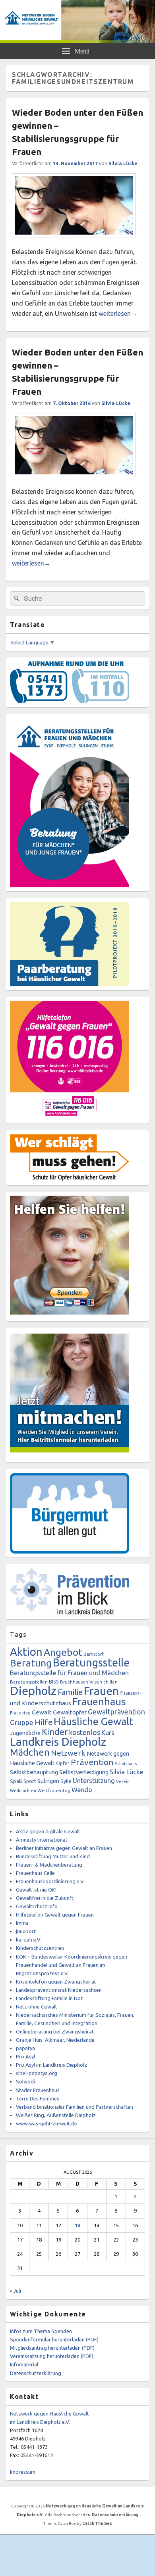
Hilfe (44, 1722)
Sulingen (48, 1781)
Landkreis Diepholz (58, 1741)
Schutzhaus (126, 1764)
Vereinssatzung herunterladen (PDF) (52, 2356)
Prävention (92, 1762)
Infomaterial (24, 2364)
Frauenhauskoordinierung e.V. (50, 1881)
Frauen (101, 1691)
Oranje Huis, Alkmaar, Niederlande (55, 2040)
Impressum (23, 2472)
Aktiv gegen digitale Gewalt (48, 1831)
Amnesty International (41, 1840)
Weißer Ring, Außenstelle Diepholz (56, 2115)
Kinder (55, 1732)
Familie (70, 1692)
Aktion (26, 1652)
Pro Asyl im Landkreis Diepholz (51, 2065)
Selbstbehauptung (34, 1772)
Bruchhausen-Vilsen (81, 1682)
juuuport (26, 1931)
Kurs (108, 1732)
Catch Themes (97, 2523)
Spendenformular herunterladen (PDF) (54, 2339)
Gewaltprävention (116, 1712)
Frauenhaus (99, 1702)
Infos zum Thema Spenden (41, 2331)
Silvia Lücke (123, 163)
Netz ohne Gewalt (37, 2007)
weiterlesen (118, 313)
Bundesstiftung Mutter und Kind (53, 1856)
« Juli (15, 2291)
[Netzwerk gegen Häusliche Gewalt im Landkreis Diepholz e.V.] (77, 41)
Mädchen (30, 1752)
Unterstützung (94, 1781)
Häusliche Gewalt (93, 1721)
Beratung (31, 1663)
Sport (30, 1781)
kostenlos (85, 1732)
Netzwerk (68, 1753)
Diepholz (33, 1691)
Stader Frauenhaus (38, 2090)
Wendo (82, 1790)
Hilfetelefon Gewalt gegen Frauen (55, 1915)
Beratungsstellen (29, 1682)
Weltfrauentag (54, 1790)
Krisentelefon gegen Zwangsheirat (56, 1982)
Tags (18, 1634)
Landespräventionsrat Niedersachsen (59, 1990)
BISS (54, 1682)
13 (77, 2225)
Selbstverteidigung (84, 1772)
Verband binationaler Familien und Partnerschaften (75, 2107)
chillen (110, 1682)
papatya (25, 2048)
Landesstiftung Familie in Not (49, 1998)
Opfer (63, 1763)
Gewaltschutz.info (37, 1906)
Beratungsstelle (91, 1663)
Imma (22, 1923)
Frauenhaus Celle (35, 1873)
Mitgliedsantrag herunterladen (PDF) (52, 2348)
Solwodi (25, 2081)
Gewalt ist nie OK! (36, 1890)
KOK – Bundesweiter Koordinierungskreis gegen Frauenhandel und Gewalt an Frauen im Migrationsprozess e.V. (72, 1965)
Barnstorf (93, 1654)
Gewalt (42, 1712)
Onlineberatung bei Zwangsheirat (55, 2031)
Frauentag (20, 1713)
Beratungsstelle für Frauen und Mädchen (69, 1673)
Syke (66, 1781)
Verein (123, 1781)
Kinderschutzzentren (40, 1948)
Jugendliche (25, 1733)
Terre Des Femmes (38, 2098)
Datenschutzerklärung (36, 2373)
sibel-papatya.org (37, 2073)
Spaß (16, 1781)
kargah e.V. (29, 1940)
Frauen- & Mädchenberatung (49, 1865)
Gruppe (22, 1722)
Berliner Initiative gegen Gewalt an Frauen (64, 1848)
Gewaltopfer (70, 1712)
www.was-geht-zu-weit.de (46, 2123)
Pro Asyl (25, 2056)
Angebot (63, 1652)
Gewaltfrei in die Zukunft (45, 1898)
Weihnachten (23, 1791)
